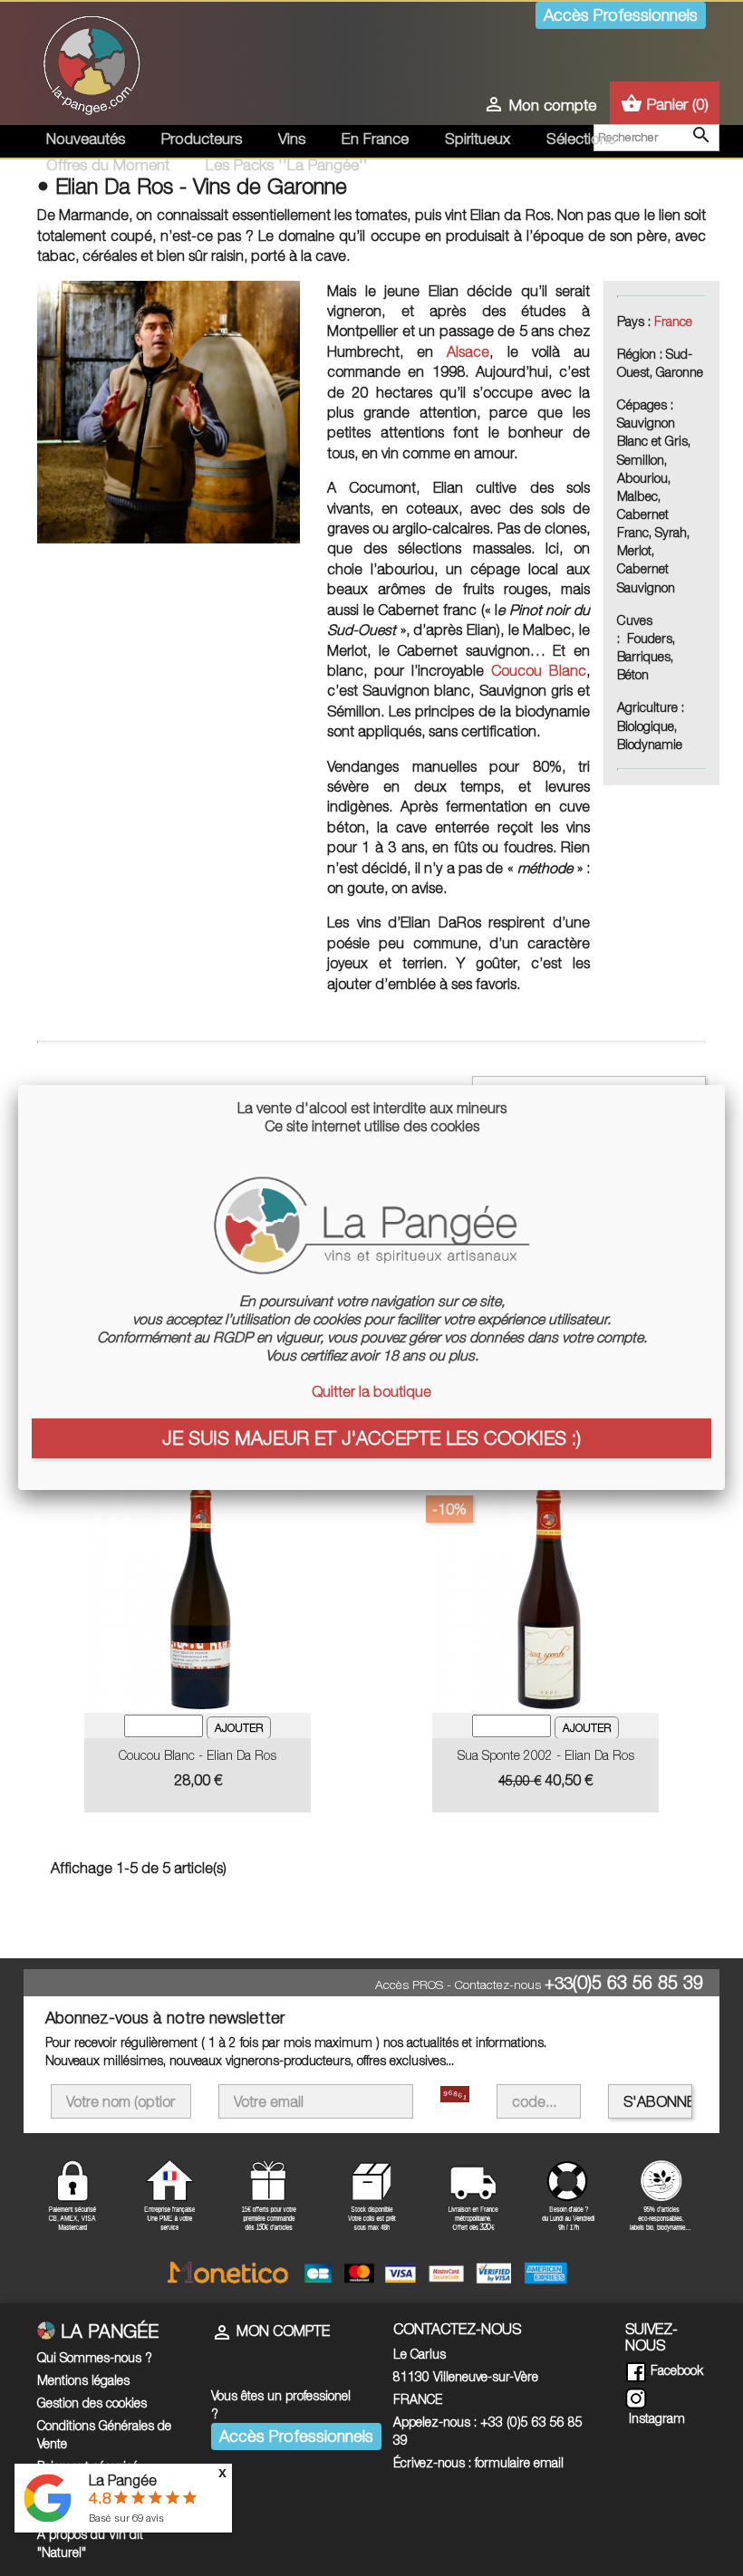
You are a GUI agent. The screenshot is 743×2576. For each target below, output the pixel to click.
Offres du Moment (108, 165)
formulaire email (519, 2462)
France (673, 321)
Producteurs (202, 139)
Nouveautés (86, 139)
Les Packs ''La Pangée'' (287, 165)
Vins (292, 139)
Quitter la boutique (371, 1391)
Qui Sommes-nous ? (95, 2357)
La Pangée (123, 2480)
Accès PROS (409, 1985)
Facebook (675, 2370)
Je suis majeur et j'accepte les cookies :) (371, 1437)
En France (375, 139)
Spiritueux (478, 139)
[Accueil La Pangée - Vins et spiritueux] (92, 62)
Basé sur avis (126, 2518)
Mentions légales (83, 2380)
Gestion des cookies (92, 2403)
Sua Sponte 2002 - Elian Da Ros (546, 1755)
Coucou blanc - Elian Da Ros (198, 1755)
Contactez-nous (498, 1985)
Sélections (581, 139)
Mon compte (270, 2331)
